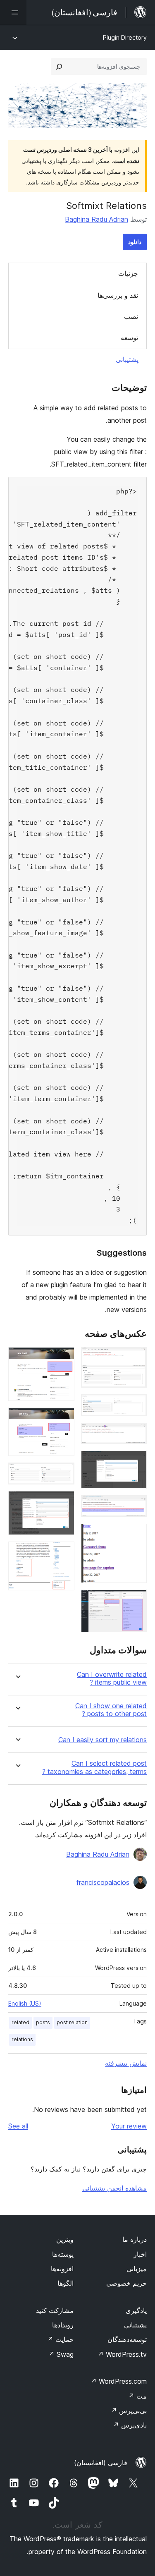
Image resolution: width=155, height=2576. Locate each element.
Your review (129, 2126)
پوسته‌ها (63, 2254)
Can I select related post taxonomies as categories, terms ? (94, 1767)
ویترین (65, 2239)
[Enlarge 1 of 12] (136, 1358)
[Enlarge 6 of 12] (136, 1535)
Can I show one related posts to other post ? (111, 1710)
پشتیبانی (127, 359)
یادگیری (136, 2310)
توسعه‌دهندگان (127, 2339)
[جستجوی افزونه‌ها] (59, 67)
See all (18, 2126)
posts (43, 2022)
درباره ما (135, 2239)
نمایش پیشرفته (126, 2063)
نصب (131, 316)
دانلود (135, 242)
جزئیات (128, 273)
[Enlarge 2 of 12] (136, 1405)
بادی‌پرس (130, 2425)
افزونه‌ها (62, 2269)
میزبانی (137, 2269)
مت (137, 2396)
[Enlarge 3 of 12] (136, 1434)
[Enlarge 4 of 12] (136, 1462)
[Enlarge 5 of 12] (136, 1506)
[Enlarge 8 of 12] (63, 1358)
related (20, 2022)
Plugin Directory (125, 37)
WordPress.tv (122, 2354)
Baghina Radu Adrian (97, 219)
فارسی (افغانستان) (101, 2463)
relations (22, 2039)
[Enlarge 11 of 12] (63, 1502)
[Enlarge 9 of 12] (63, 1419)
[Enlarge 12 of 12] (63, 1553)
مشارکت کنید (55, 2310)
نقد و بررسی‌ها (118, 295)
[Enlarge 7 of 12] (136, 1601)
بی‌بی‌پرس (129, 2411)
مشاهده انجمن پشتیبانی (114, 2188)
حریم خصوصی (126, 2283)
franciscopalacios (103, 1882)
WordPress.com (119, 2381)
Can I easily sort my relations (103, 1740)
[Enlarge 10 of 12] (63, 1474)
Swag (61, 2354)
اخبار (140, 2254)
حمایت (60, 2339)
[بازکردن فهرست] (13, 12)
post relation (72, 2022)
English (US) (25, 2003)
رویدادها (63, 2325)
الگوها (66, 2283)
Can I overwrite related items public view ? (112, 1678)
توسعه (129, 338)
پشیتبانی (135, 2325)
